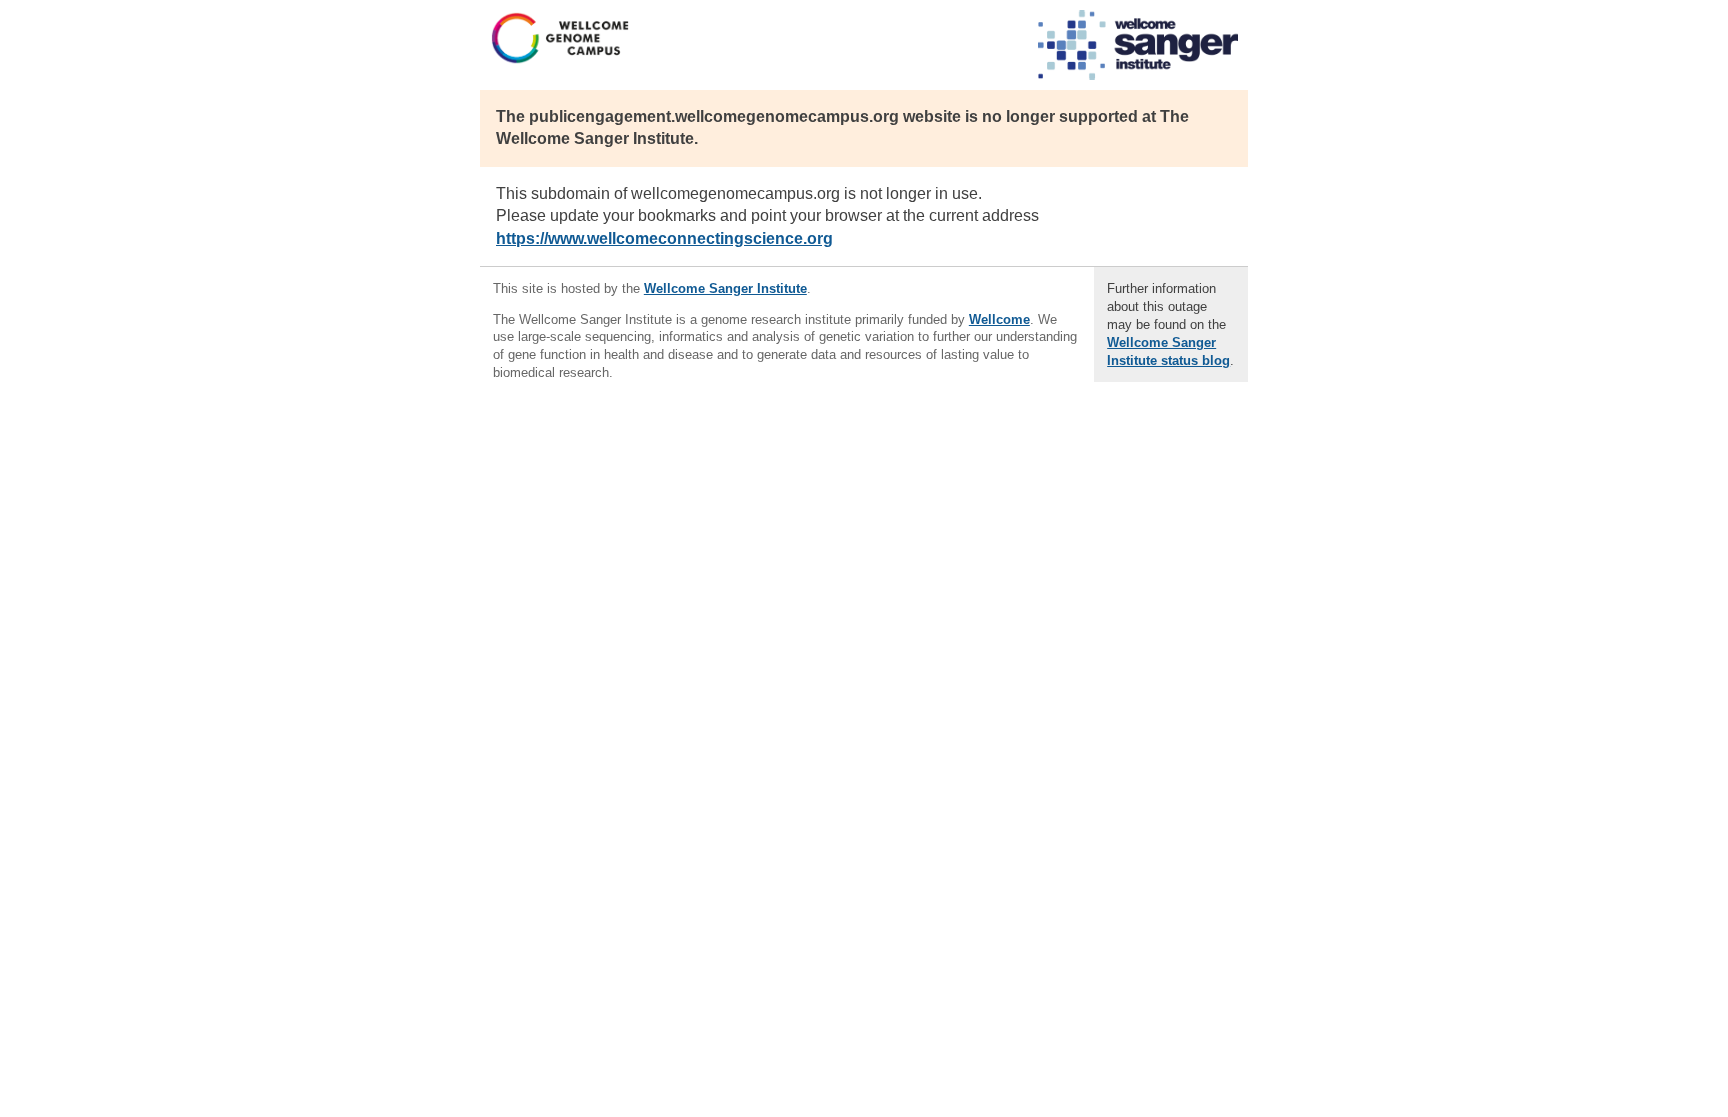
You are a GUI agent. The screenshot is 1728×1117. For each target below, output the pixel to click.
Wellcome (999, 319)
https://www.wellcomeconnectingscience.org (664, 238)
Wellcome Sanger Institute (725, 288)
